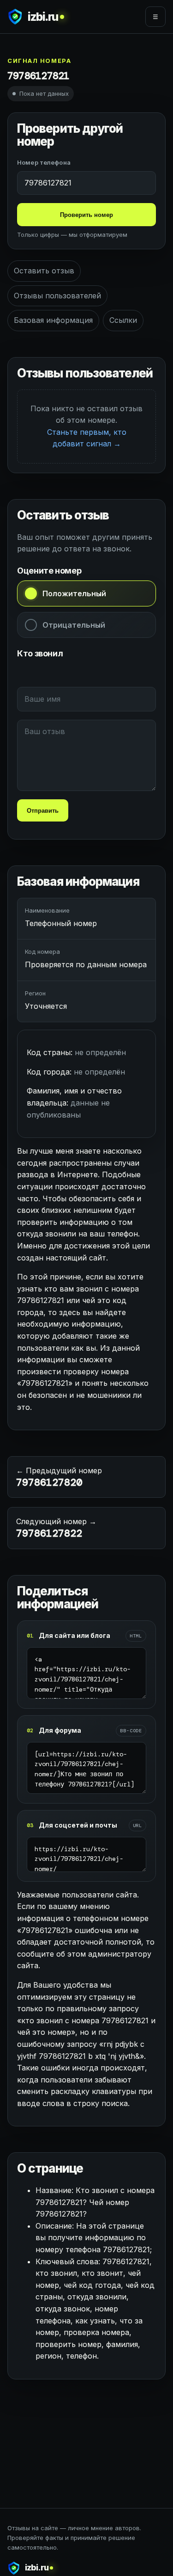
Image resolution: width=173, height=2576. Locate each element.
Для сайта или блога (75, 1635)
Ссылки (123, 320)
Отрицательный (74, 625)
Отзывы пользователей (57, 296)
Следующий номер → (56, 1528)
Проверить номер (86, 215)
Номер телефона (44, 162)
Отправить (43, 811)
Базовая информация (53, 320)
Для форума (60, 1730)
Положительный (74, 593)
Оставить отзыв (44, 271)
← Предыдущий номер (59, 1477)
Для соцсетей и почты (78, 1825)
